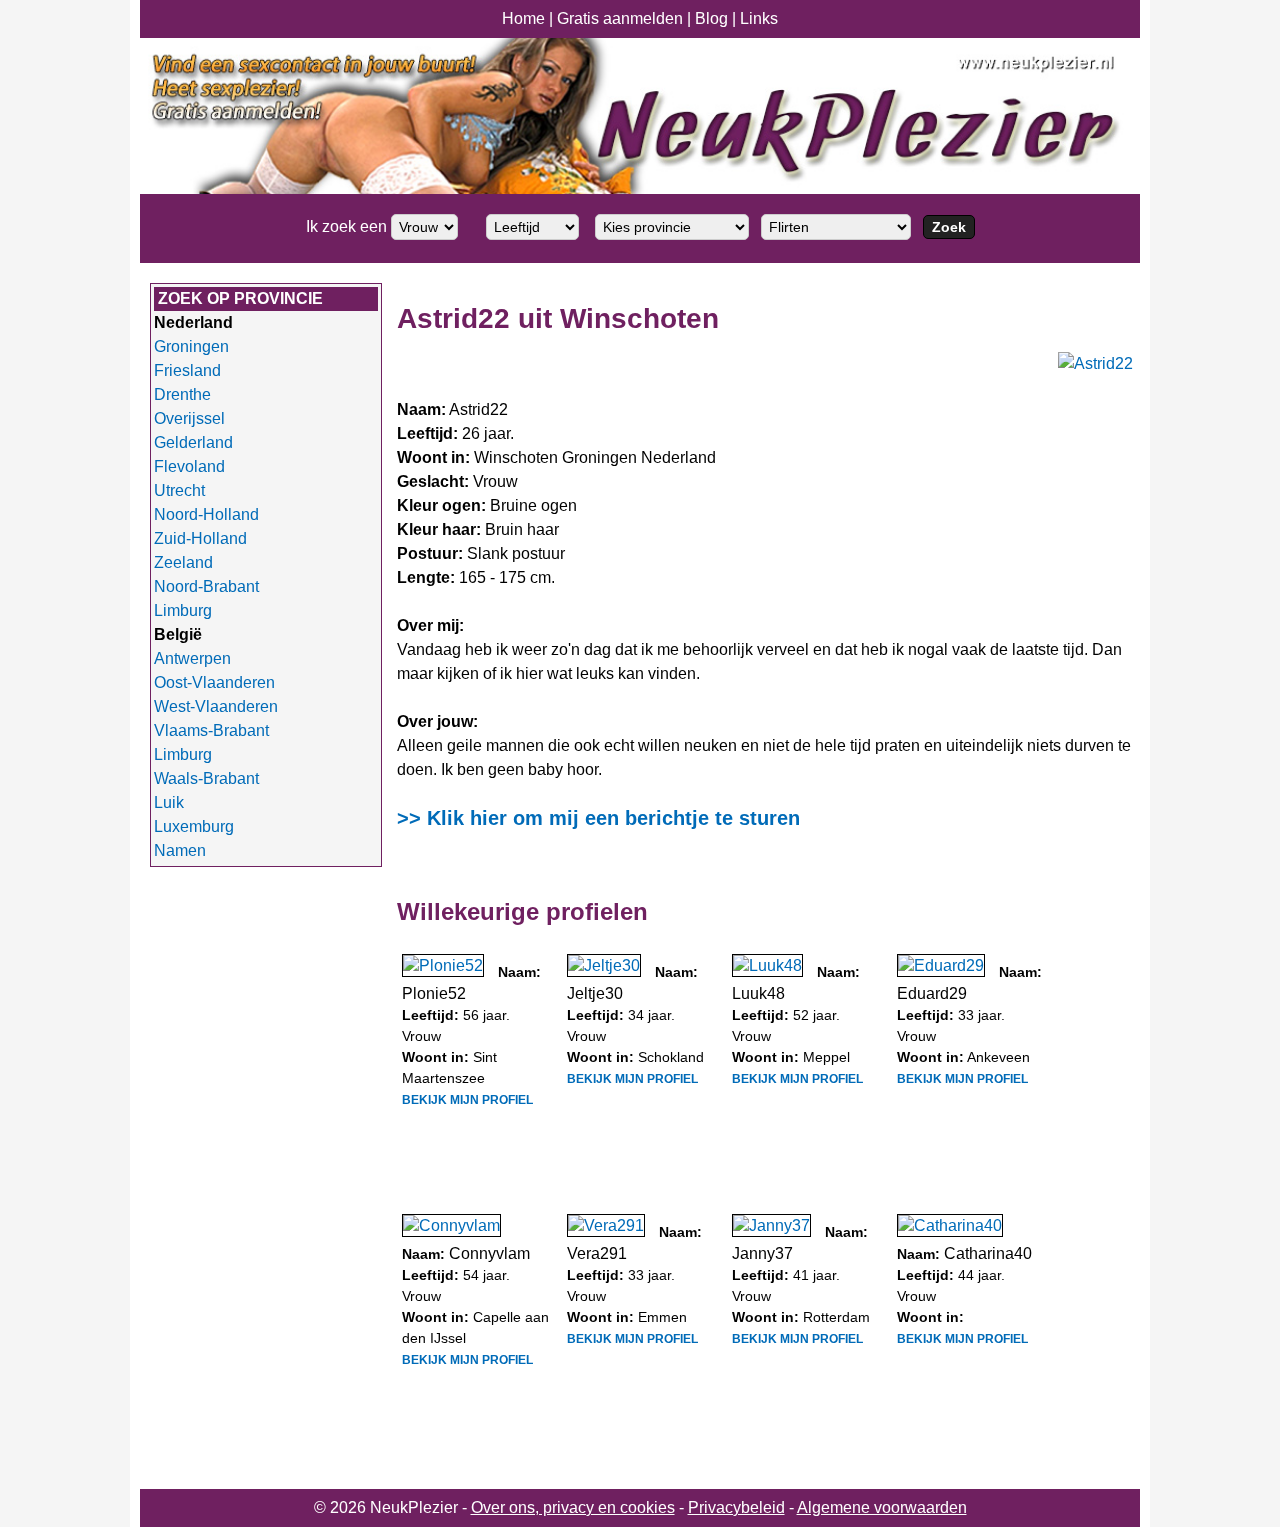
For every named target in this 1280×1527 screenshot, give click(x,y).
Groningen (191, 346)
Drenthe (182, 394)
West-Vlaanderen (216, 706)
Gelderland (193, 442)
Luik (169, 802)
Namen (180, 850)
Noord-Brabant (206, 586)
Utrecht (179, 490)
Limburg (183, 610)
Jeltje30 (595, 993)
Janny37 (762, 1253)
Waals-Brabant (206, 778)
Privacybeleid (736, 1507)
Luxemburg (194, 826)
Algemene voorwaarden (882, 1507)
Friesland (187, 370)
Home (523, 18)
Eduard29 (932, 993)
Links (759, 18)
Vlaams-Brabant (211, 730)
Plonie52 (434, 993)
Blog (711, 18)
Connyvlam (489, 1253)
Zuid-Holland (200, 538)
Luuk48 (758, 993)
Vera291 (597, 1253)
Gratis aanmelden (620, 18)
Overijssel (189, 418)
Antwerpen (192, 658)
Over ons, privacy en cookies (573, 1507)
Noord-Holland (206, 514)
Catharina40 (988, 1253)
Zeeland (183, 562)
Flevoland (189, 466)
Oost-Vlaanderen (214, 682)
